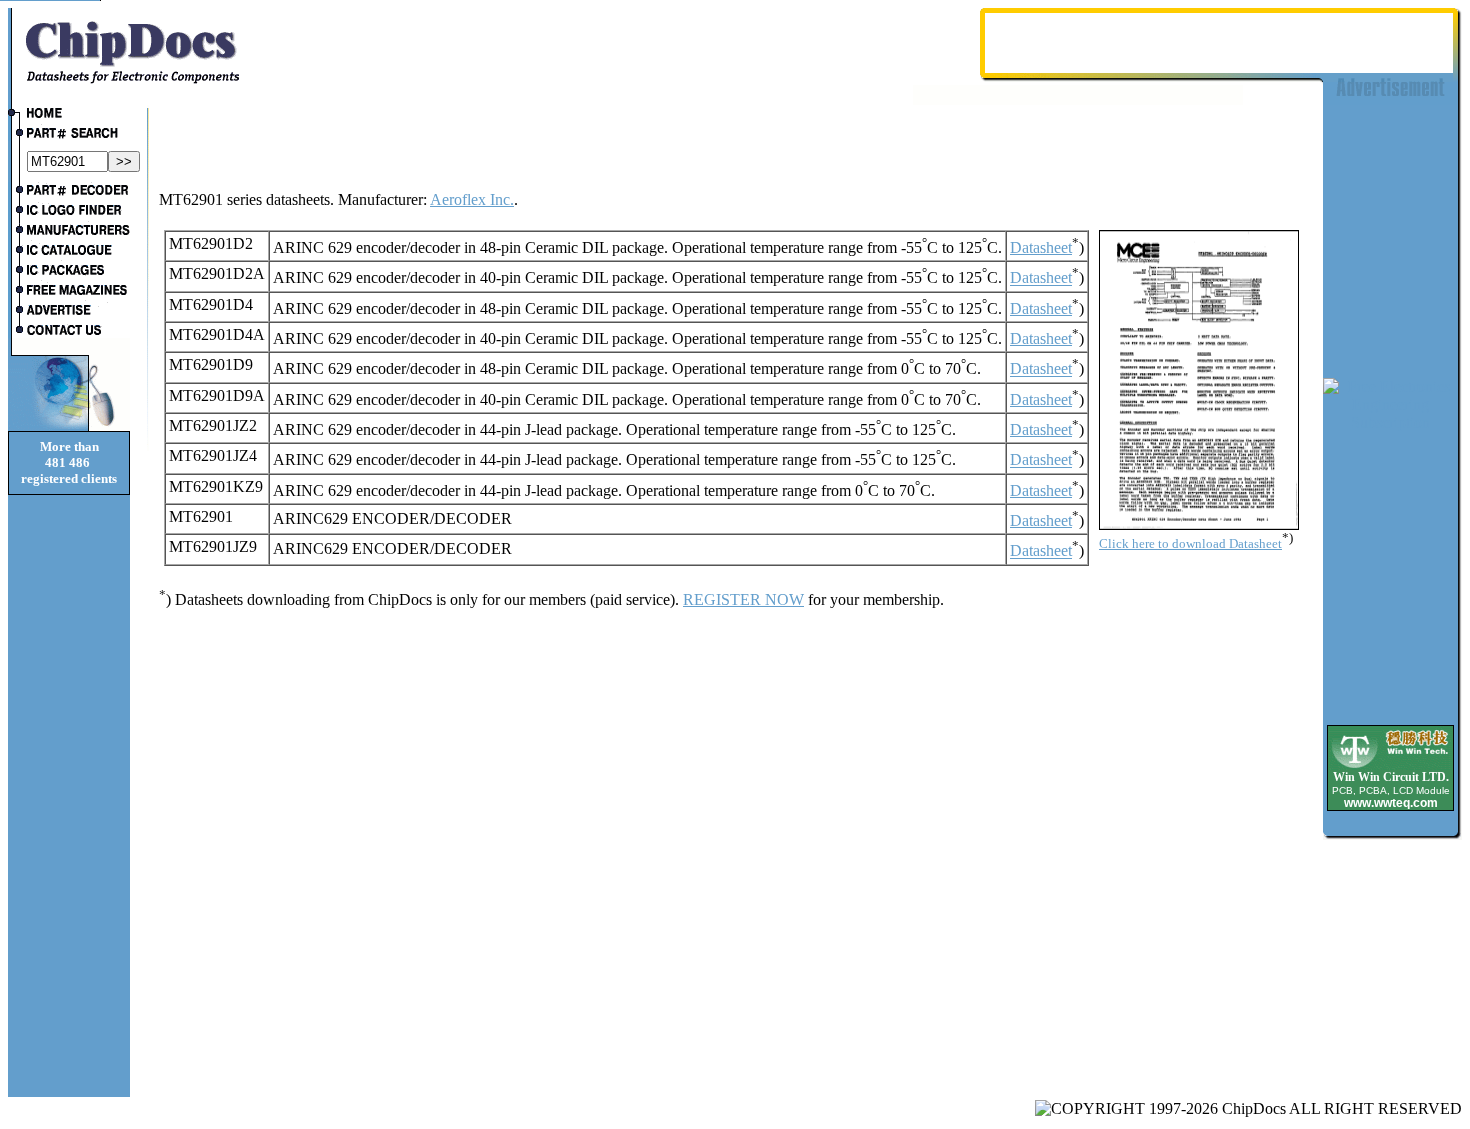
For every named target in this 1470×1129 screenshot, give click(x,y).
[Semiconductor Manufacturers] (69, 232)
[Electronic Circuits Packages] (69, 272)
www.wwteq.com (1391, 803)
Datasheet (1041, 247)
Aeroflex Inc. (472, 199)
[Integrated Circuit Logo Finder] (69, 212)
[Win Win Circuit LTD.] (1390, 766)
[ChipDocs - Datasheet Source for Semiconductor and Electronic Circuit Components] (69, 115)
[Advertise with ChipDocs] (69, 312)
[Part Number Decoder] (69, 192)
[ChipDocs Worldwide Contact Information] (69, 330)
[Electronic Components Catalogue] (69, 252)
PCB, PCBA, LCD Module (1391, 790)
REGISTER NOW (743, 599)
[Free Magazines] (69, 292)
